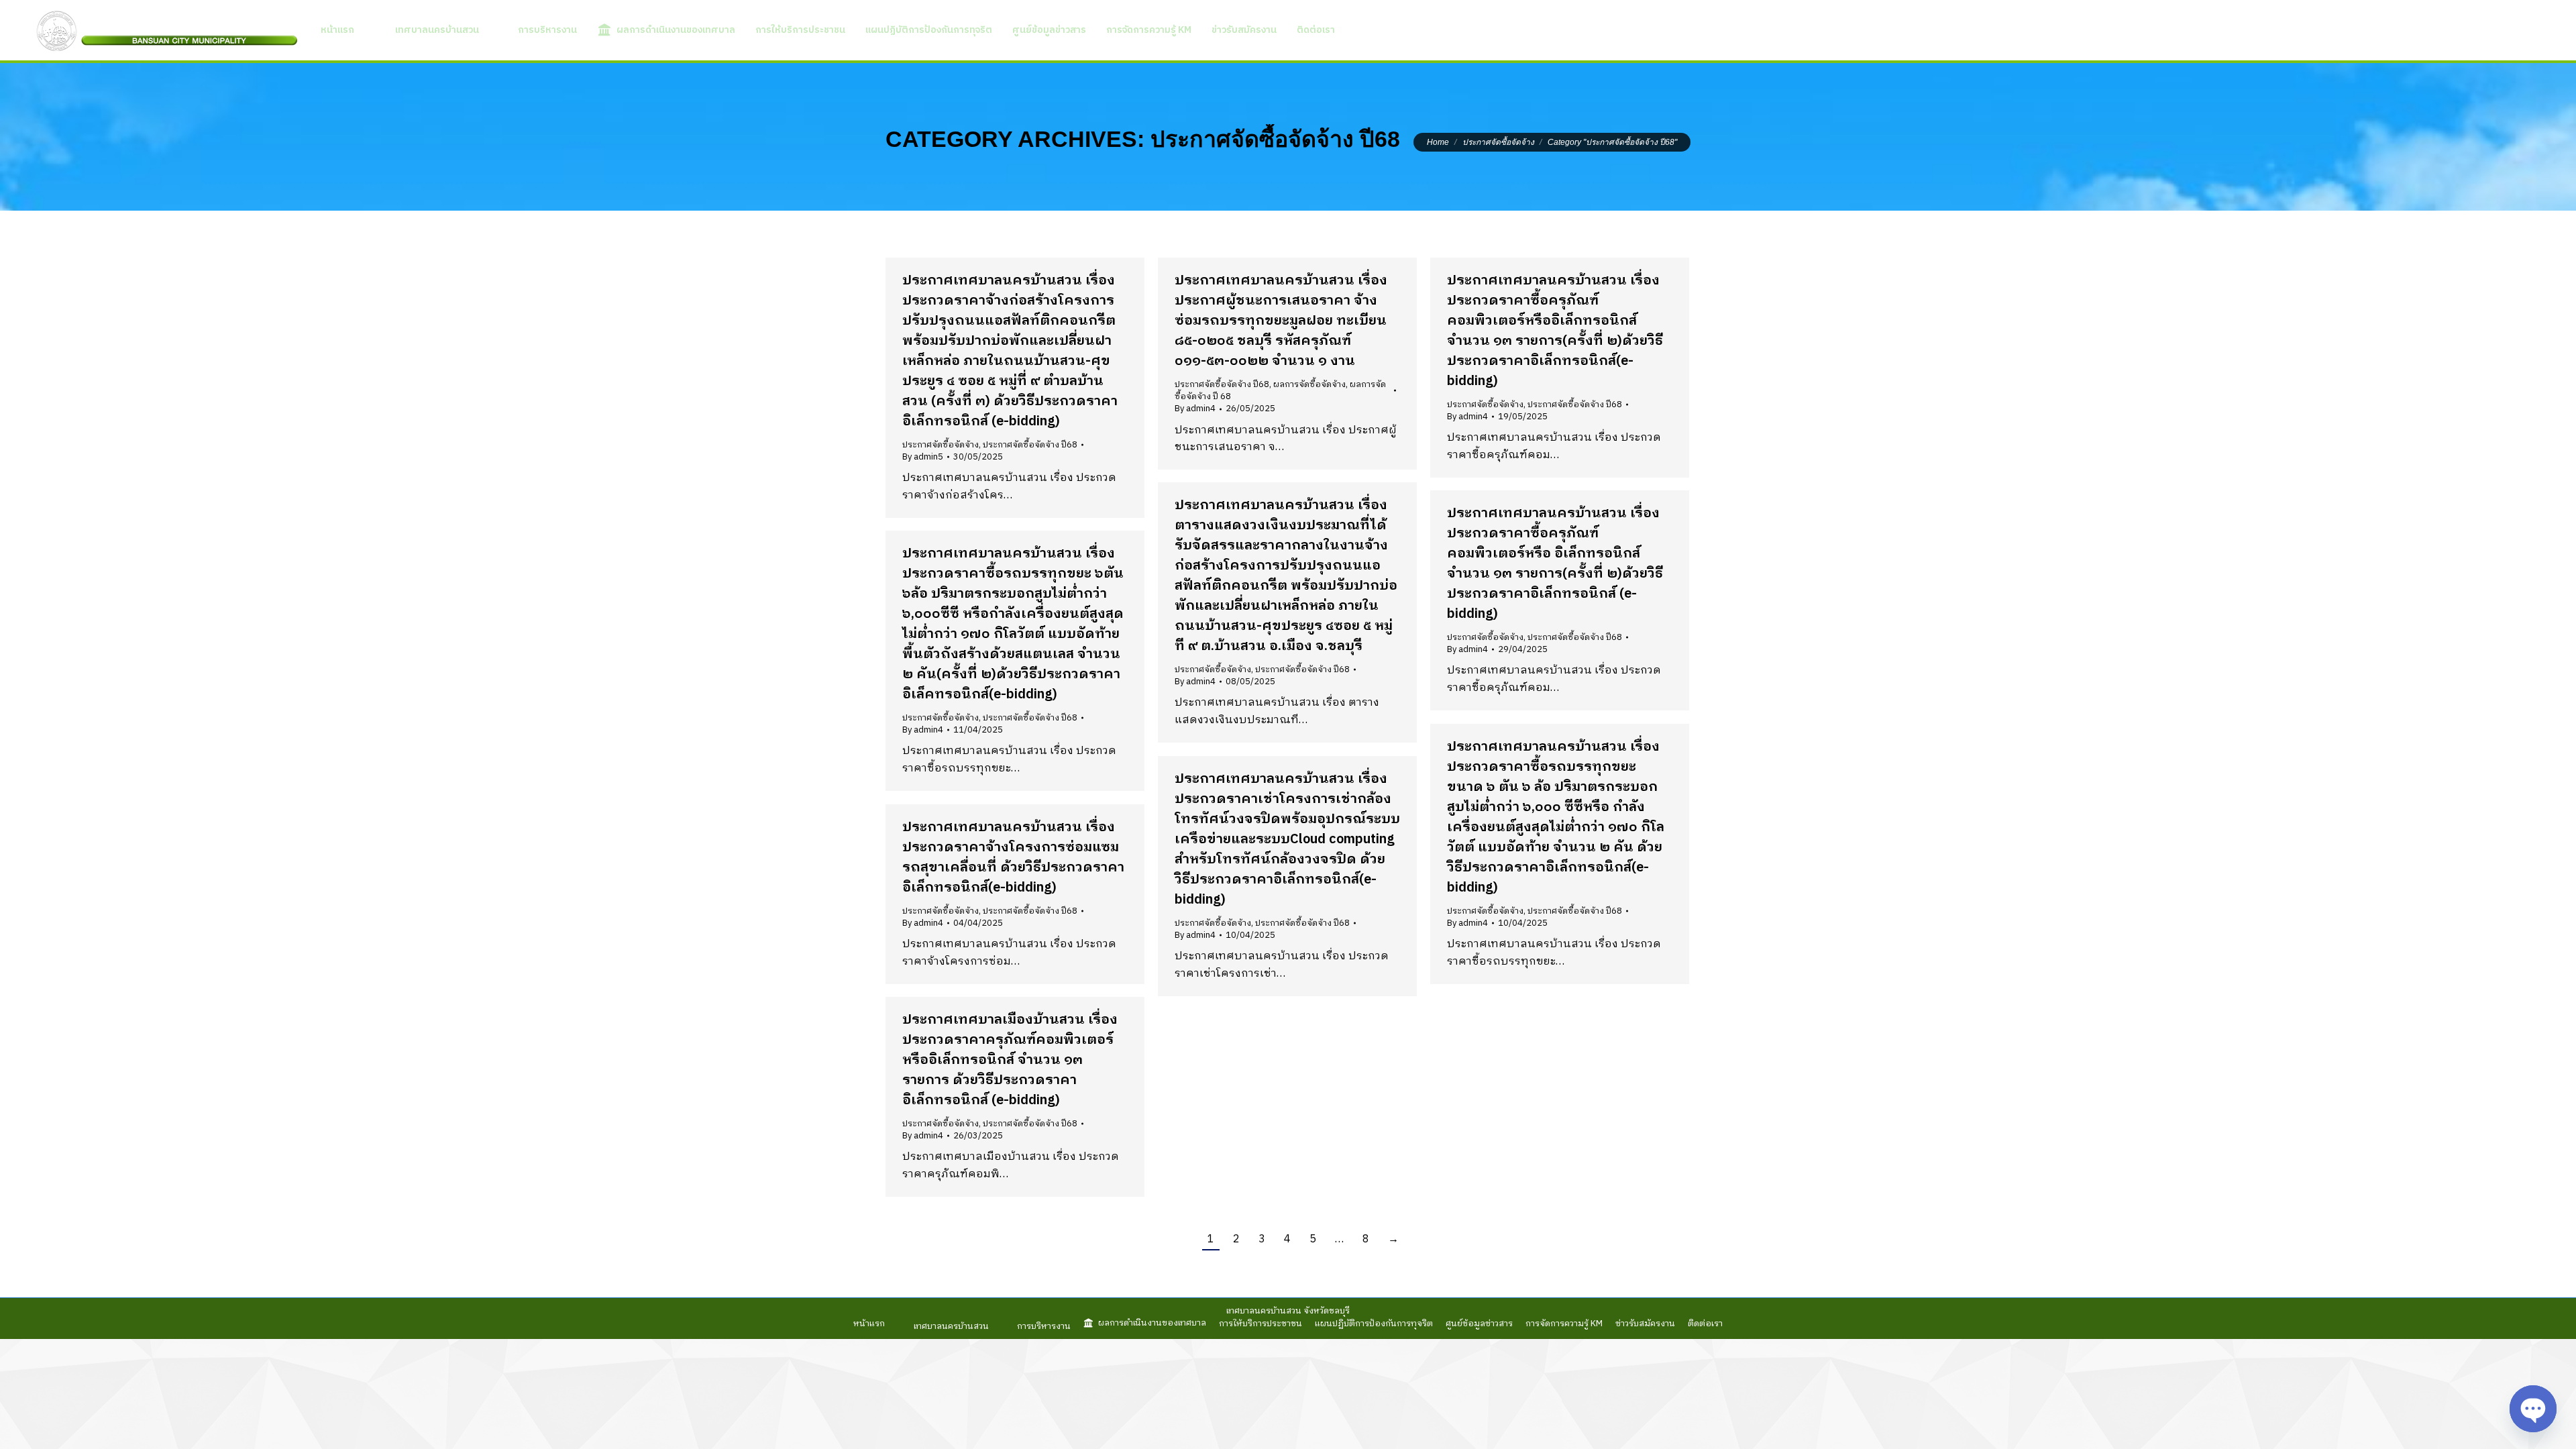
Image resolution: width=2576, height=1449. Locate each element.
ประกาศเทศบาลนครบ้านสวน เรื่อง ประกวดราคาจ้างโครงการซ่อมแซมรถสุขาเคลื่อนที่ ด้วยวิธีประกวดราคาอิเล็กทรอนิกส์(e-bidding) (1013, 858)
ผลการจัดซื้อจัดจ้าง (1309, 384)
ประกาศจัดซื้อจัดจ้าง (941, 445)
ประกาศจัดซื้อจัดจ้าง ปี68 (1030, 445)
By (923, 457)
